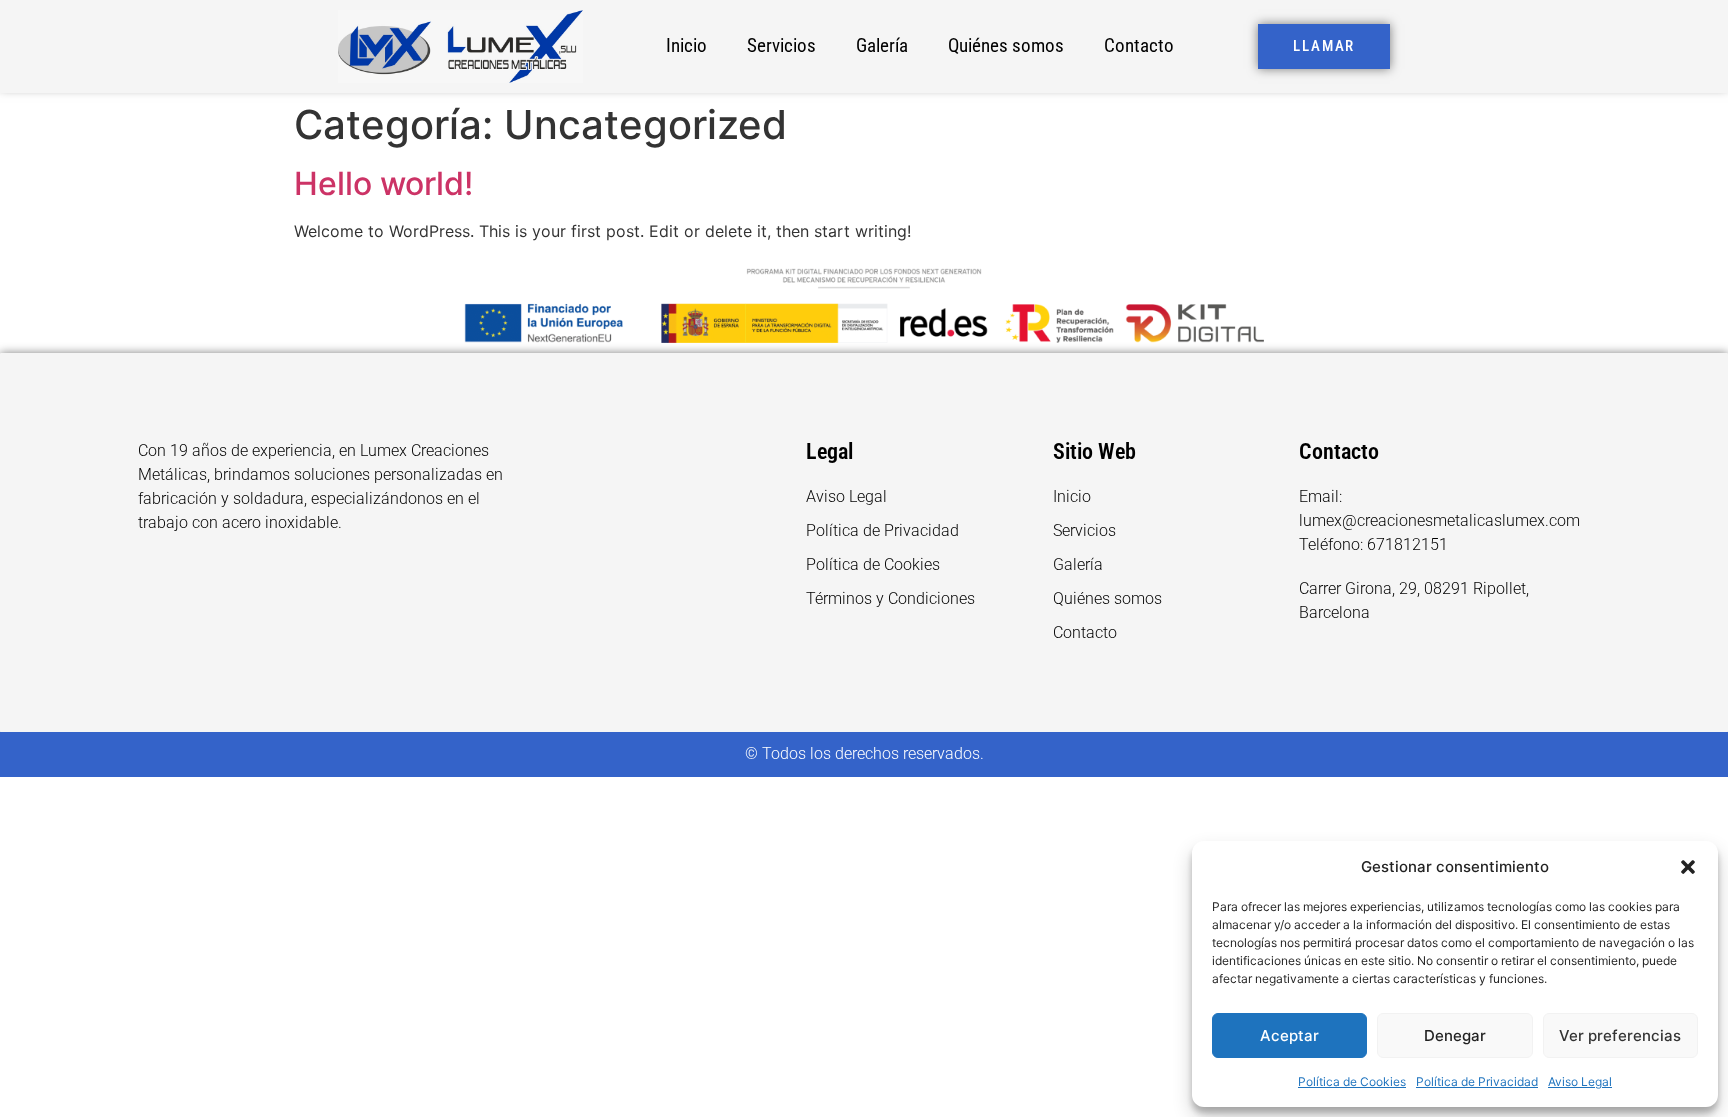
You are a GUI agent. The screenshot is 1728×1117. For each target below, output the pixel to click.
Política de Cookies (1352, 1081)
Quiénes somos (1006, 45)
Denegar (1455, 1035)
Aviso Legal (1580, 1081)
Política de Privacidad (1477, 1081)
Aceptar (1289, 1035)
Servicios (781, 45)
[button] (1688, 867)
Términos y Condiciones (890, 598)
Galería (882, 45)
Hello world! (383, 183)
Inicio (686, 45)
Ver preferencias (1620, 1035)
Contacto (1139, 45)
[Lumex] (460, 46)
